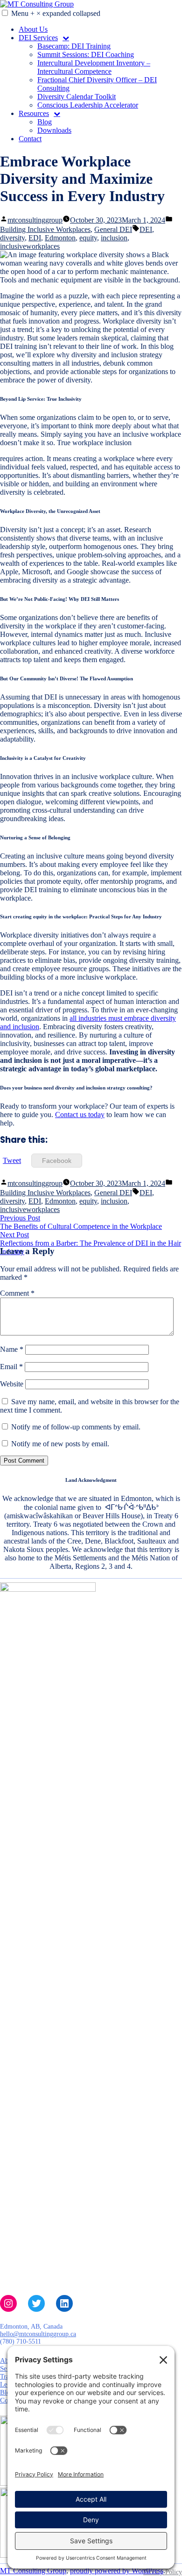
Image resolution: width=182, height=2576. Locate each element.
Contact (30, 139)
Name (12, 1349)
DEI (146, 229)
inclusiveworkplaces (30, 246)
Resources (34, 113)
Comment (17, 1293)
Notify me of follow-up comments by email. (76, 1427)
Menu (56, 13)
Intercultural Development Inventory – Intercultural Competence (94, 67)
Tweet (12, 1160)
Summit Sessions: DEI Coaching (86, 54)
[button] (5, 13)
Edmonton (60, 238)
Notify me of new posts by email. (60, 1444)
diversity (12, 238)
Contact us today (80, 1115)
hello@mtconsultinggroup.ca (38, 2334)
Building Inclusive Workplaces (45, 229)
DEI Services (38, 38)
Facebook (57, 1161)
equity (88, 238)
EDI (35, 238)
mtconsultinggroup (35, 220)
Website (12, 1384)
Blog (45, 122)
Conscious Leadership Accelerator (88, 105)
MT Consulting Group (33, 2571)
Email (11, 1367)
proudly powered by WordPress (117, 2571)
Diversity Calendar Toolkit (77, 97)
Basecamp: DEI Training (74, 46)
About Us (33, 29)
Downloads (54, 130)
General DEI (113, 229)
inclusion (114, 238)
